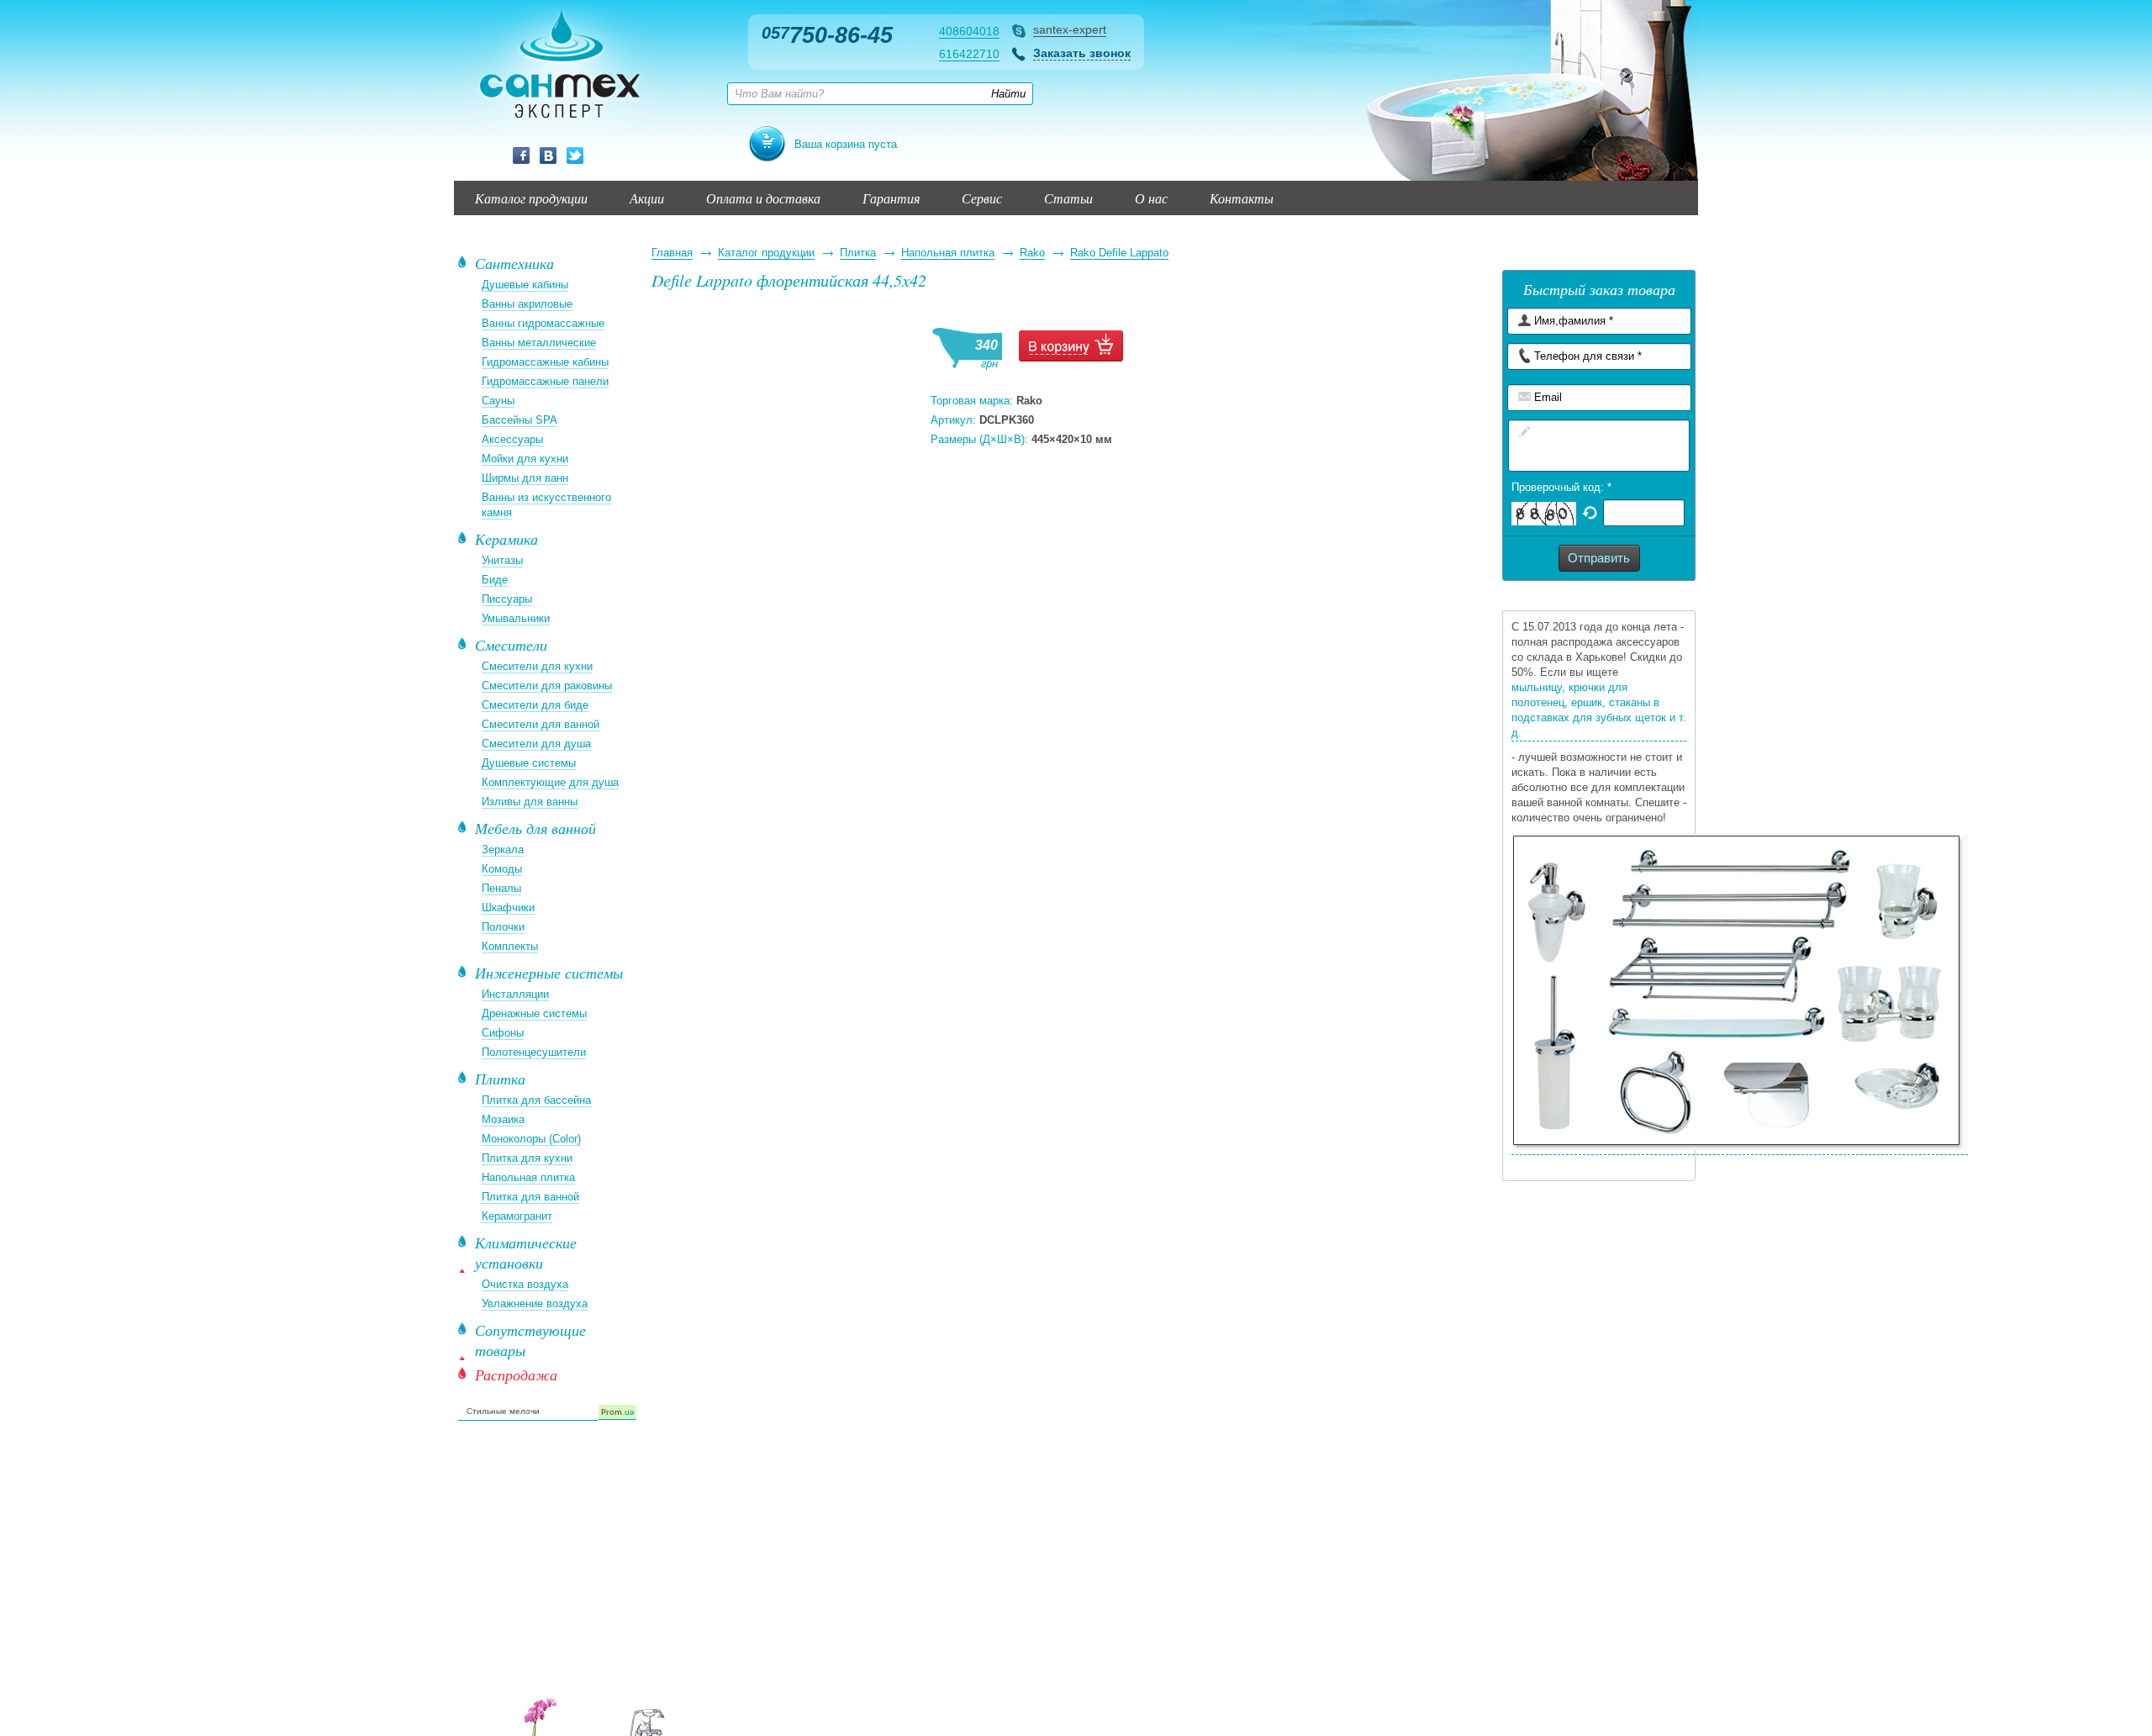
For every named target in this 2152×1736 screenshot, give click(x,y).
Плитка (858, 253)
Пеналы (501, 888)
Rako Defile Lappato (1119, 253)
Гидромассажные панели (545, 381)
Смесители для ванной (541, 724)
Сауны (498, 401)
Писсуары (507, 599)
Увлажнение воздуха (535, 1303)
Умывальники (516, 618)
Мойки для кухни (525, 459)
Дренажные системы (534, 1013)
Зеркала (503, 850)
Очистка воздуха (525, 1284)
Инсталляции (515, 994)
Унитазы (502, 560)
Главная (672, 253)
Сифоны (503, 1033)
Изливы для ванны (530, 802)
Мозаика (503, 1119)
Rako (1032, 253)
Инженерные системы (549, 973)
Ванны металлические (539, 343)
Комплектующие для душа (550, 782)
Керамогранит (517, 1216)
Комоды (502, 869)
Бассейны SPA (520, 420)
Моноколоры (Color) (531, 1139)
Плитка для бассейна (536, 1100)
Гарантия (891, 198)
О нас (1151, 198)
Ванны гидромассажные (543, 323)
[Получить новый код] (1590, 512)
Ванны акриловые (527, 304)
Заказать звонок (1082, 53)
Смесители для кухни (537, 666)
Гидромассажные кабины (545, 362)
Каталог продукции (531, 198)
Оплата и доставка (763, 198)
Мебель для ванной (535, 828)
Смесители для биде (535, 705)
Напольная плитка (948, 253)
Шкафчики (508, 908)
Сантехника (514, 263)
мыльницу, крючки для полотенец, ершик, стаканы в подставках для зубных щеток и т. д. (1599, 710)
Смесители (511, 645)
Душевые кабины (525, 285)
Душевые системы (529, 763)
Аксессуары (512, 439)
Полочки (503, 927)
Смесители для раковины (547, 686)
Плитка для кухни (527, 1158)
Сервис (982, 198)
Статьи (1068, 198)
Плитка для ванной (530, 1197)
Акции (647, 198)
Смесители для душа (536, 744)
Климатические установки (526, 1253)
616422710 (969, 54)
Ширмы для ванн (525, 478)
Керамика (506, 539)
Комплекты (510, 946)
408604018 (969, 31)
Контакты (1242, 198)
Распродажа (516, 1375)
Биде (495, 580)
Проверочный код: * (1561, 487)
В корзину (1071, 346)
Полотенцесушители (534, 1052)
